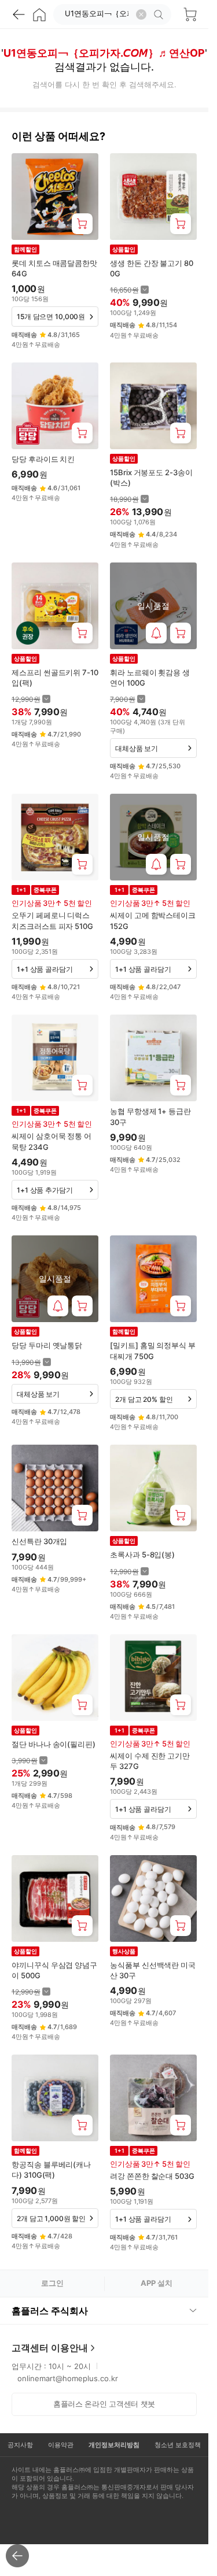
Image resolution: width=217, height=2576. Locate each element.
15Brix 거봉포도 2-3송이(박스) (151, 478)
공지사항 (20, 2445)
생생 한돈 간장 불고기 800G (152, 268)
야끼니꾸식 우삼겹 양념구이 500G (54, 1970)
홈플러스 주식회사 (50, 2311)
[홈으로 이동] (39, 14)
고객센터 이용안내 (50, 2348)
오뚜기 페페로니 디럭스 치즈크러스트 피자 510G (52, 920)
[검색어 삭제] (141, 14)
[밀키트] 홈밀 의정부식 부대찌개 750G (153, 1350)
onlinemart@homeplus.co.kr (68, 2378)
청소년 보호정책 (178, 2445)
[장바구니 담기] (82, 224)
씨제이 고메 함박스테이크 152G (153, 920)
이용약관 (61, 2445)
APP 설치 (157, 2283)
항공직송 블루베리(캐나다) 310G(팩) (51, 2170)
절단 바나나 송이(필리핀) (54, 1744)
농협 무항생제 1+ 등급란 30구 (150, 1116)
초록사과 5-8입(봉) (142, 1555)
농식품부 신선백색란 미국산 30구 (153, 1970)
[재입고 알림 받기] (156, 633)
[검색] (160, 14)
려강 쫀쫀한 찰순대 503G (152, 2176)
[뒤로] (19, 14)
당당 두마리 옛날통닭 (47, 1345)
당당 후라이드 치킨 (43, 459)
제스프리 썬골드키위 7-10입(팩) (55, 678)
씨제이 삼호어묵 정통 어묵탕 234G (52, 1141)
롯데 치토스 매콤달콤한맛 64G (54, 268)
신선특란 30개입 (39, 1541)
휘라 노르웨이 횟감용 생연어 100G (150, 678)
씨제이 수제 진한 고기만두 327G (150, 1761)
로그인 (52, 2283)
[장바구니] (190, 14)
